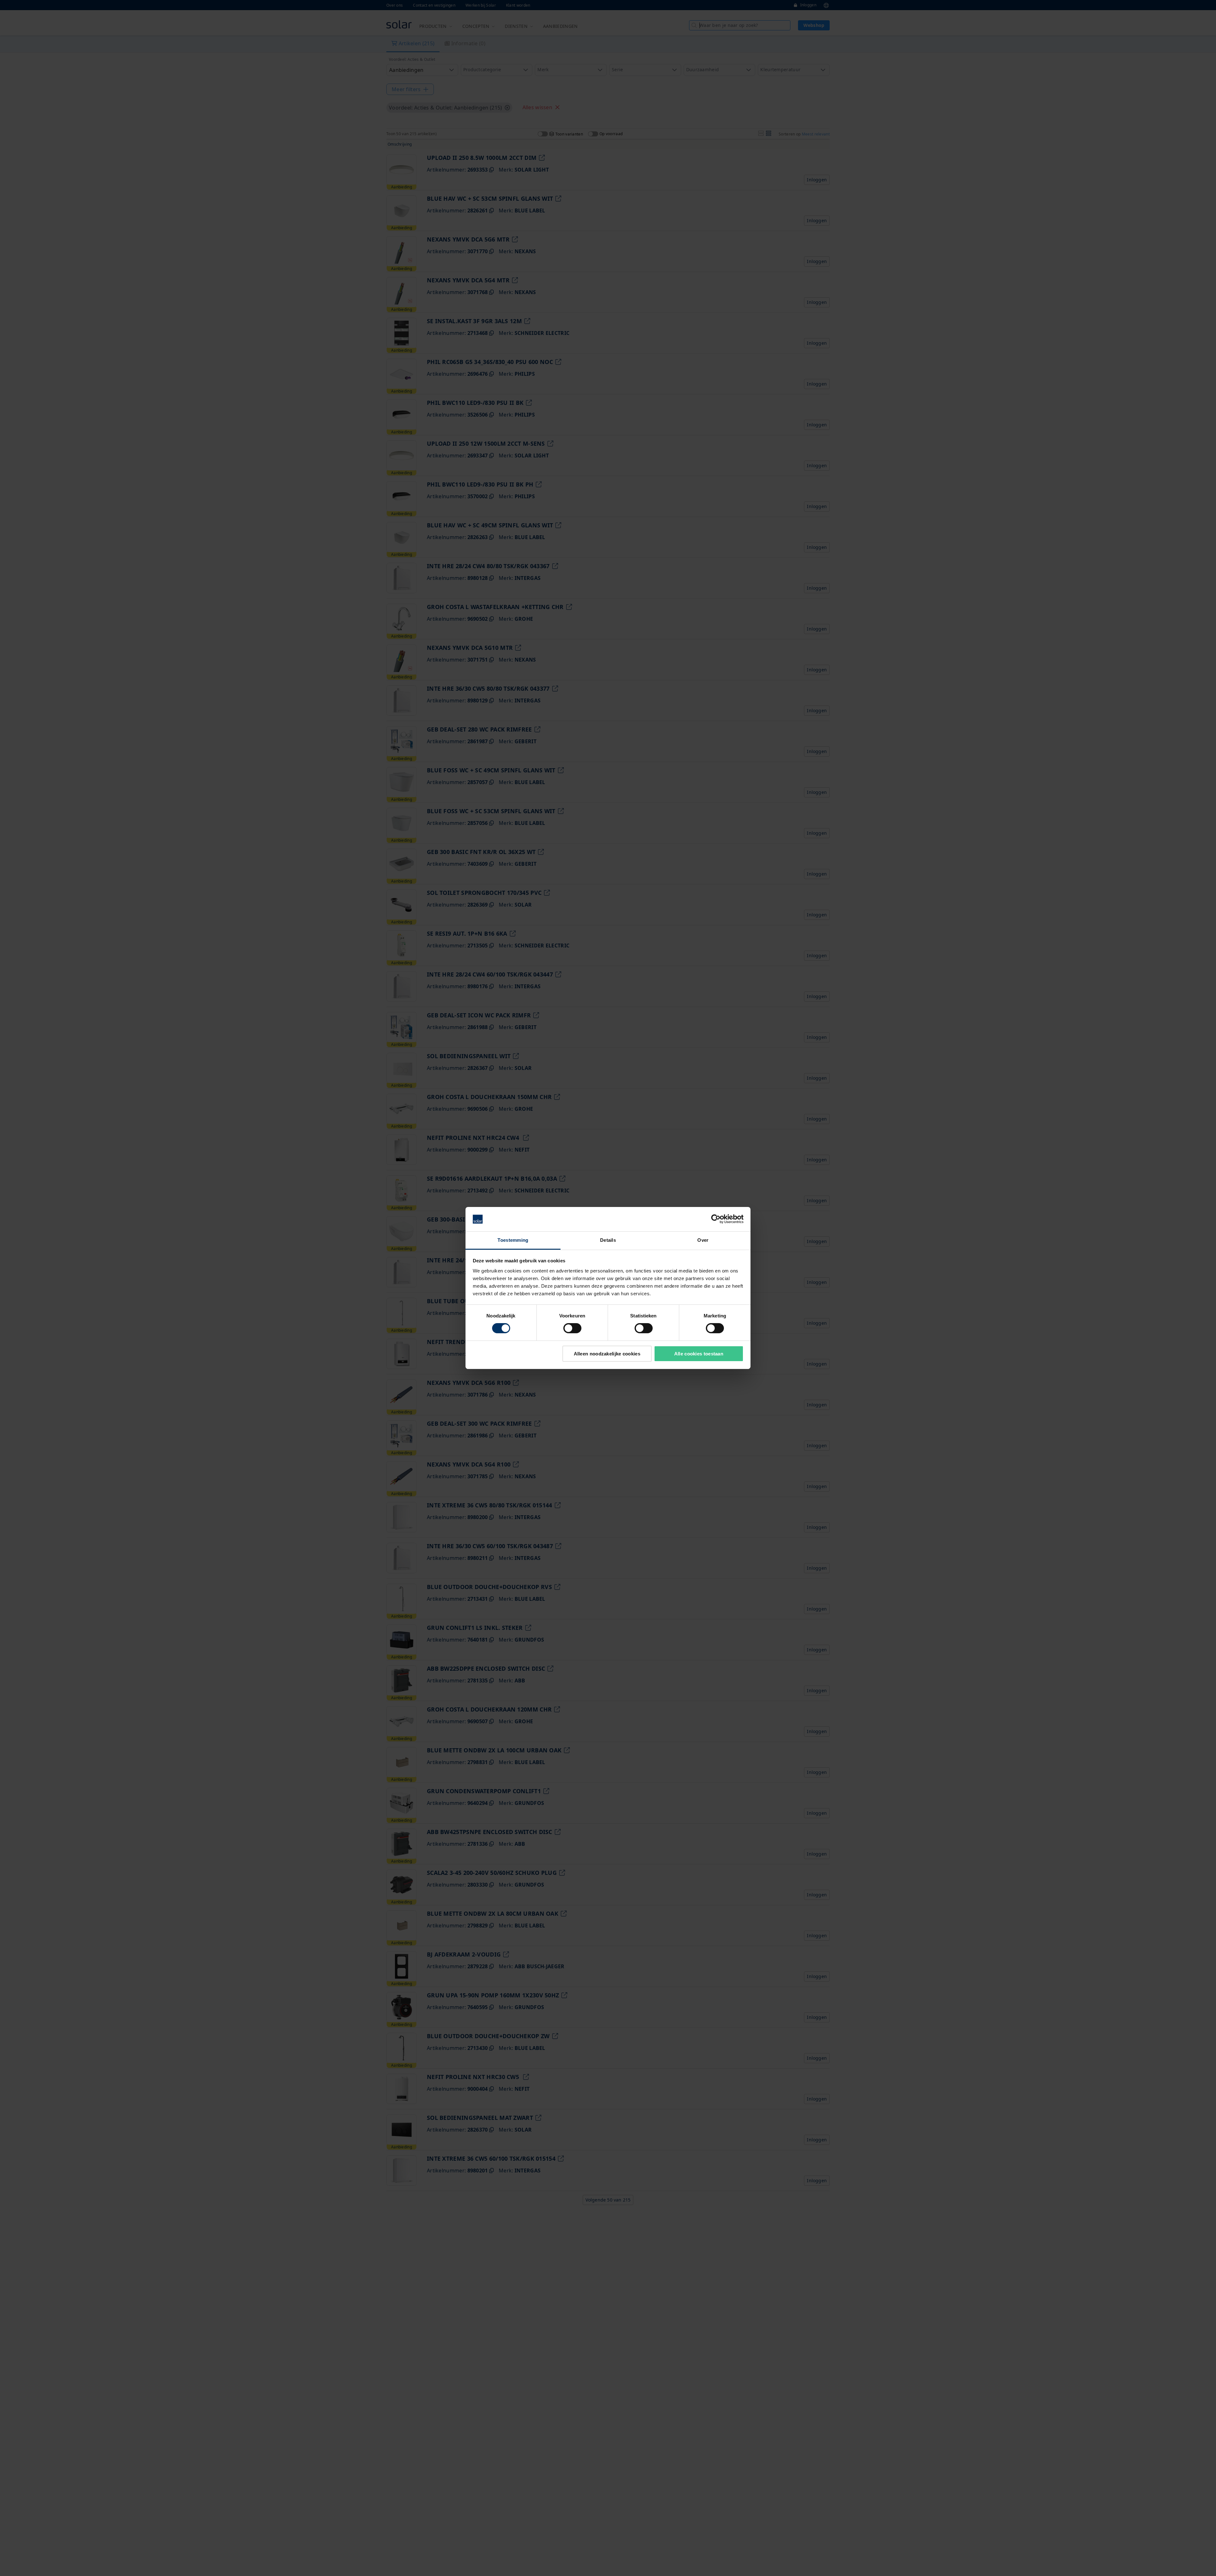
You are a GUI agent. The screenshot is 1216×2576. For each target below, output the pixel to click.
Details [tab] (608, 1240)
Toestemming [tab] (513, 1240)
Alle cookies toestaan (699, 1354)
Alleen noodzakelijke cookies (607, 1354)
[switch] (572, 1328)
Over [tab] (703, 1240)
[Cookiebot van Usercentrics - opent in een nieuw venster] (716, 1219)
